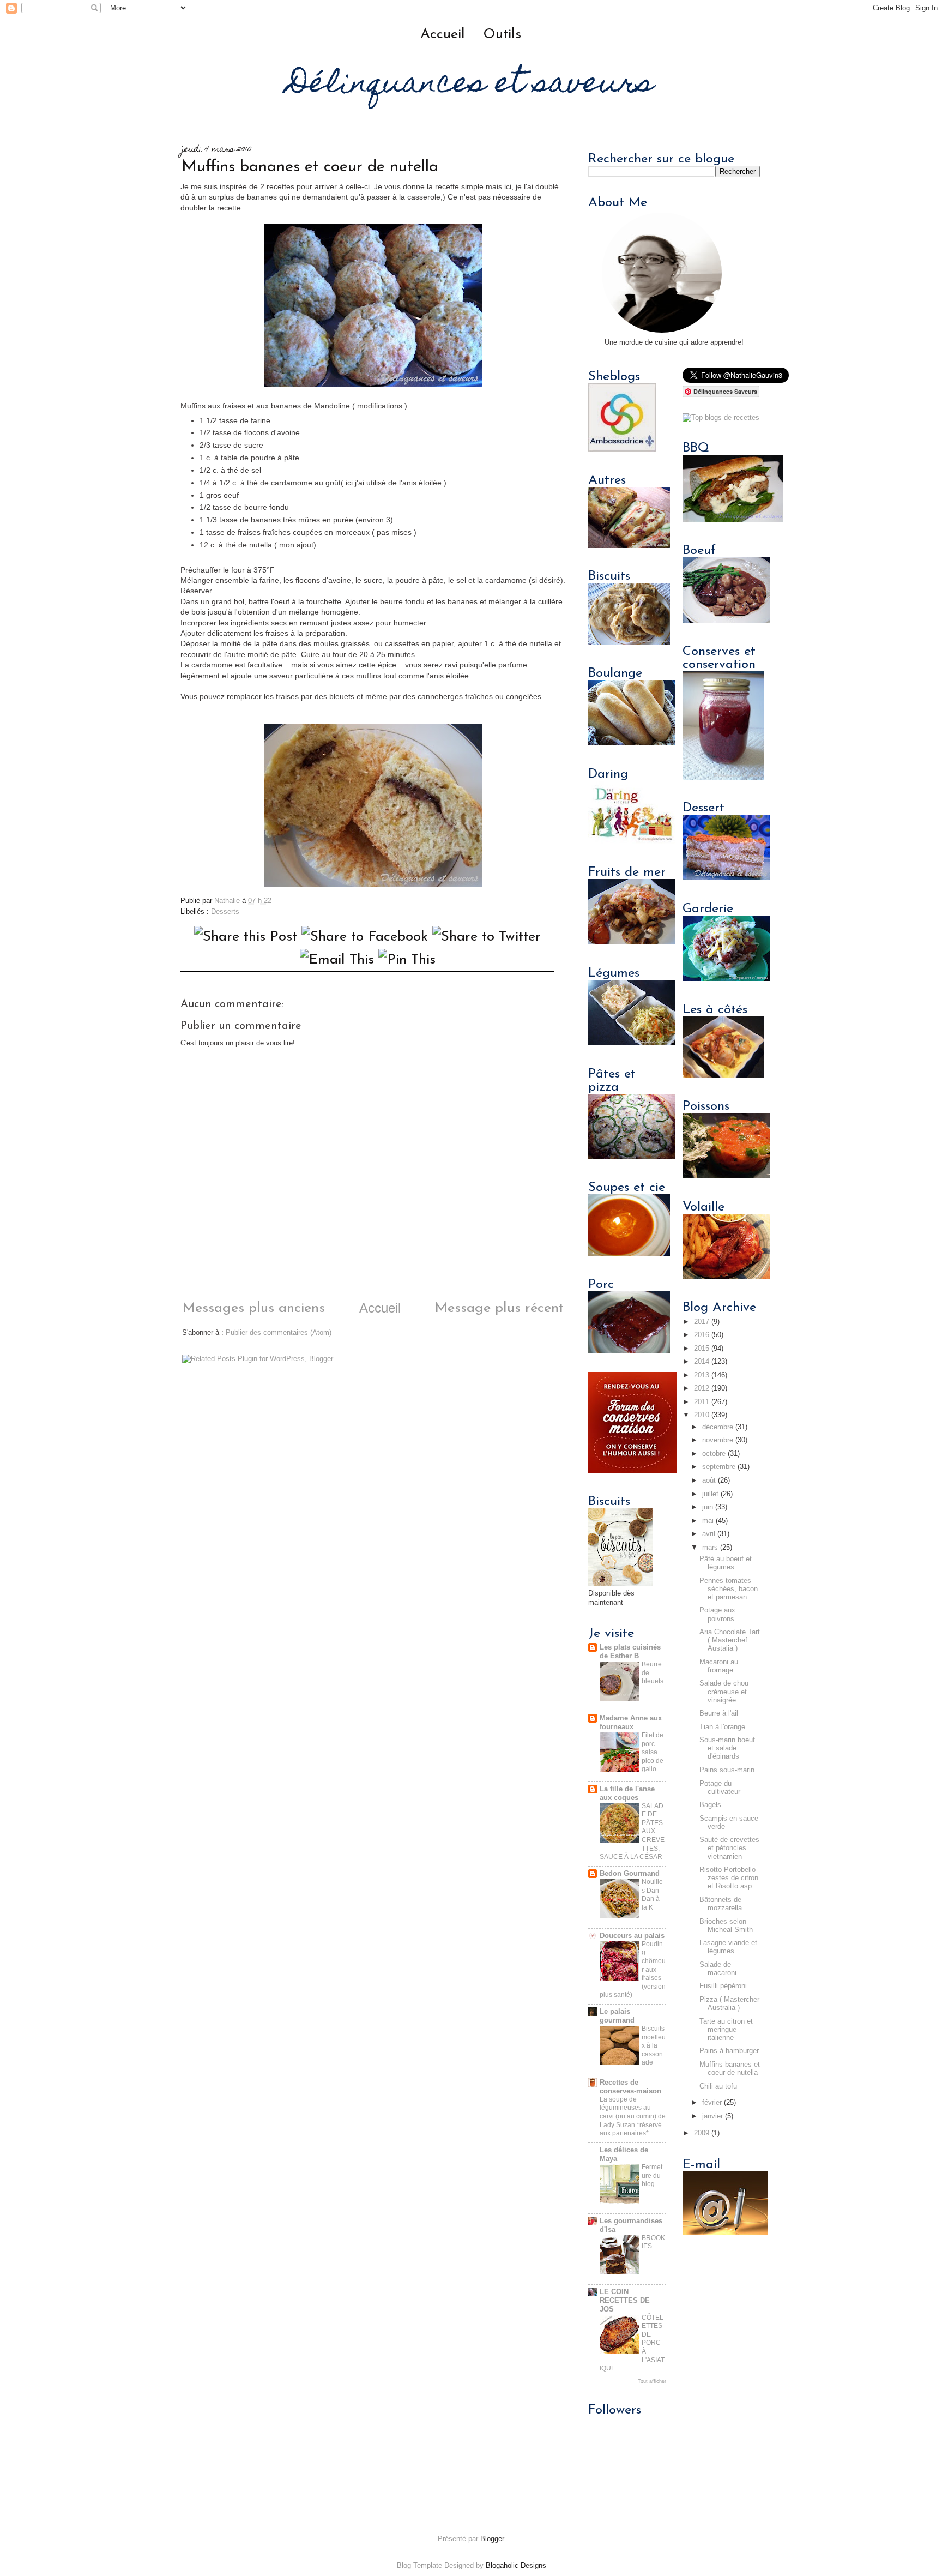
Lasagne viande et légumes (728, 1947)
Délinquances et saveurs (471, 85)
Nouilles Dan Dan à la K (652, 1895)
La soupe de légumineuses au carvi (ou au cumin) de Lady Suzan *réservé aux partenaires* (633, 2116)
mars (710, 1548)
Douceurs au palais (632, 1936)
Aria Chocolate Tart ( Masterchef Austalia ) (730, 1640)
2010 (702, 1415)
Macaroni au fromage (719, 1666)
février (712, 2103)
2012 (702, 1388)
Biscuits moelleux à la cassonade (654, 2045)
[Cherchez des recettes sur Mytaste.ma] (721, 418)
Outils (502, 35)
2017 (702, 1322)
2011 (702, 1402)
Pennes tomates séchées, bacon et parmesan (729, 1589)
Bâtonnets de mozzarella (721, 1904)
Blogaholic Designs (516, 2566)
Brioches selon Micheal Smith (726, 1926)
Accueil (443, 35)
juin (708, 1507)
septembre (719, 1467)
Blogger (492, 2539)
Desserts (225, 912)
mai (708, 1521)
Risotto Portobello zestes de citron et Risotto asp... (729, 1878)
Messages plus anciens (253, 1308)
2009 (702, 2133)
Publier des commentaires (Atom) (279, 1333)
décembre (718, 1427)
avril (709, 1534)
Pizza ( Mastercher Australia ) (729, 2004)
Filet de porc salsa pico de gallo (653, 1752)
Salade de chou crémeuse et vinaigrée (724, 1692)
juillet (710, 1494)
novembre (718, 1440)
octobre (714, 1454)
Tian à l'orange (722, 1727)
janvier (712, 2116)
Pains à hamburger (729, 2051)
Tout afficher (652, 2381)
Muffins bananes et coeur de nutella (730, 2069)
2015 (702, 1349)
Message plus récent (499, 1308)
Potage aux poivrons (717, 1614)
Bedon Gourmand (630, 1874)
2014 (702, 1362)
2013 (702, 1375)
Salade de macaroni (718, 1969)
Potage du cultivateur (720, 1788)
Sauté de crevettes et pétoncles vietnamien (729, 1848)
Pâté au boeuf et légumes (726, 1563)
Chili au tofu (718, 2086)
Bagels (710, 1805)
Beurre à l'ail (719, 1713)
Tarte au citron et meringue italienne (726, 2030)
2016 (702, 1335)
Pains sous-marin (727, 1770)
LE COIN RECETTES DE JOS (625, 2301)
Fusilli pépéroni (723, 1986)
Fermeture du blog (652, 2175)
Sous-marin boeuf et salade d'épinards (727, 1748)
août (709, 1480)
